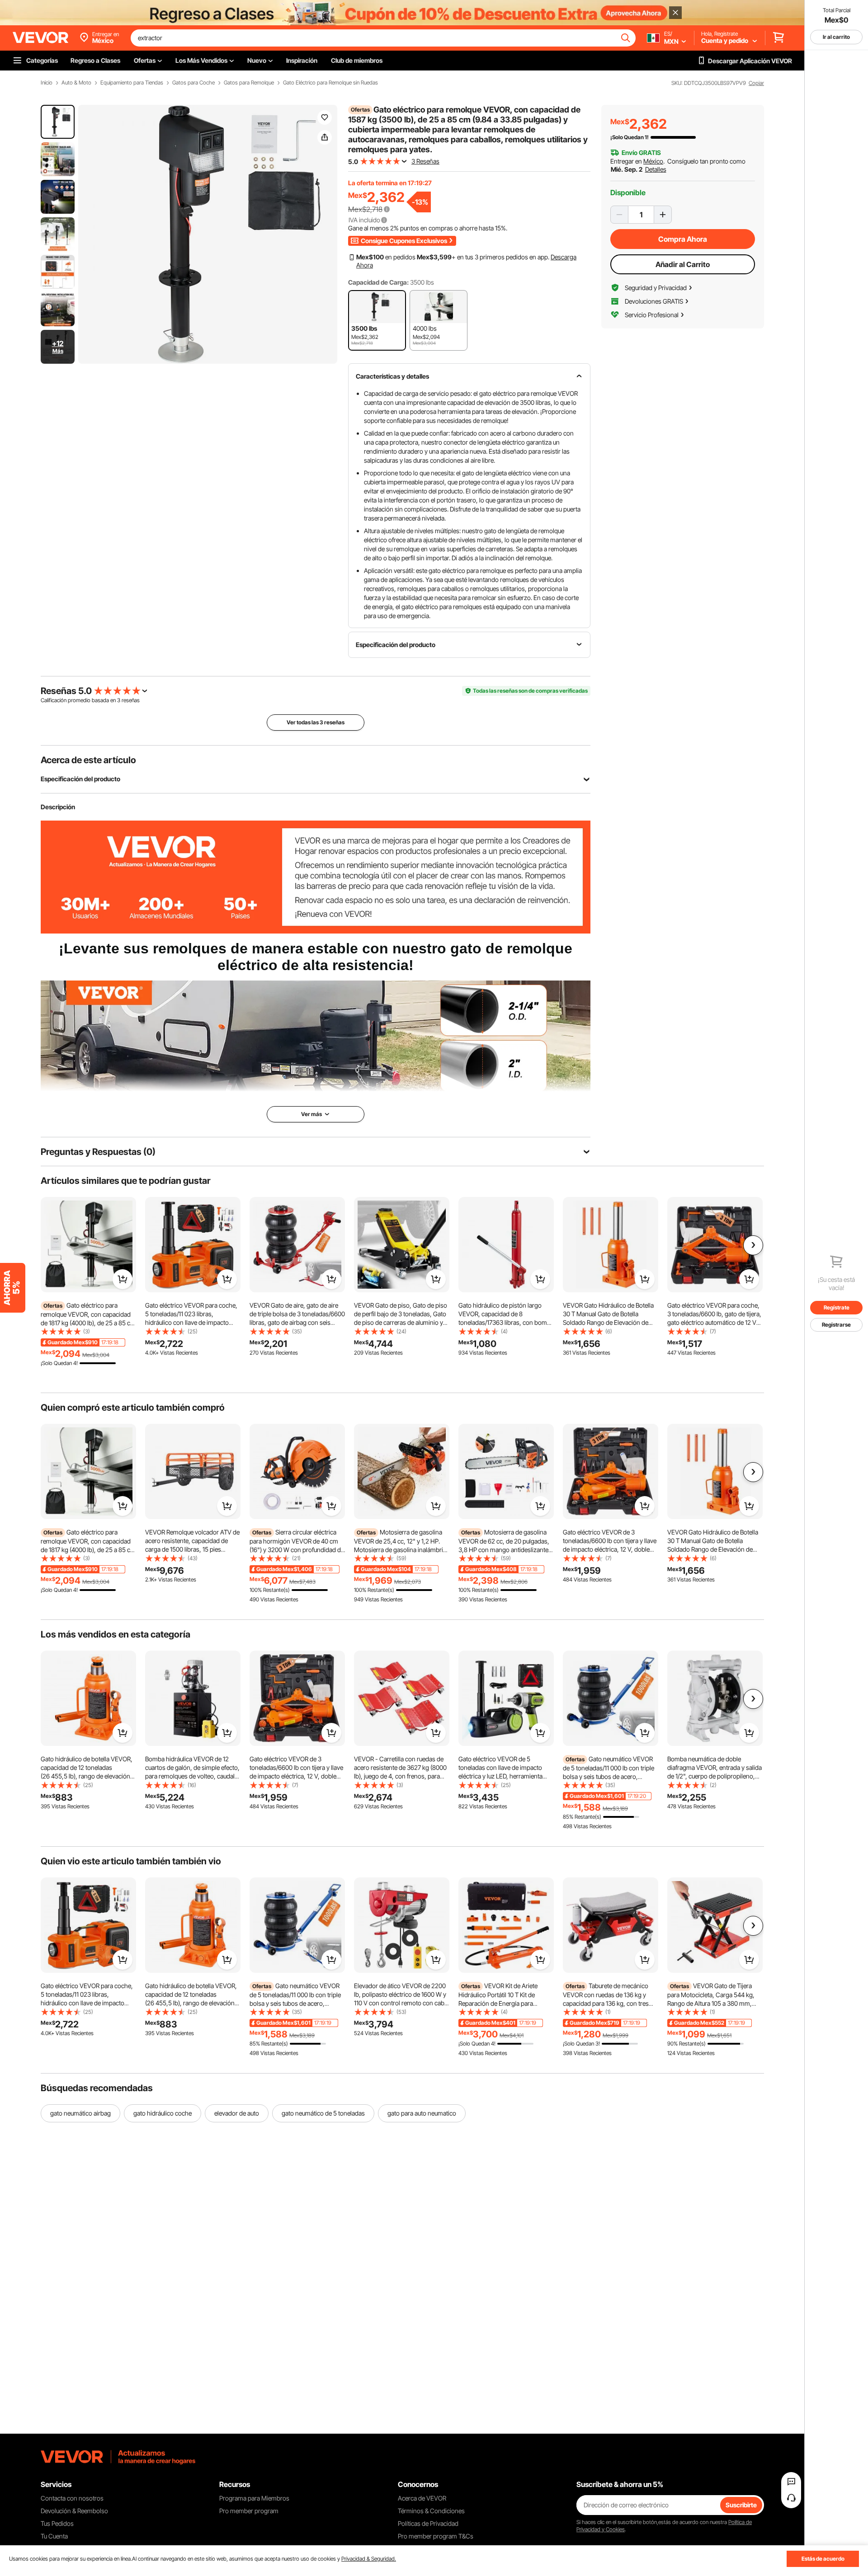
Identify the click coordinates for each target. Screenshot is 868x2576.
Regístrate (837, 1307)
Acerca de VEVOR (422, 2498)
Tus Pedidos (57, 2523)
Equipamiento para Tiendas (132, 83)
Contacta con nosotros (72, 2498)
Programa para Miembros (254, 2498)
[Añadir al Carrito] (123, 1279)
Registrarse (836, 1325)
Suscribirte (741, 2505)
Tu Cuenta (54, 2536)
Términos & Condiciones (431, 2511)
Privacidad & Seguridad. (369, 2559)
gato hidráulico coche (163, 2113)
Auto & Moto (76, 83)
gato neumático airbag (80, 2113)
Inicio (47, 83)
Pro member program (249, 2511)
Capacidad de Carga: (378, 282)
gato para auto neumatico (422, 2113)
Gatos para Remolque (249, 83)
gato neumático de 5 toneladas (323, 2113)
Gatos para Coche (193, 83)
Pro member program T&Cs (436, 2536)
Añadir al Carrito (683, 264)
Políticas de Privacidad (428, 2523)
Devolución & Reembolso (74, 2511)
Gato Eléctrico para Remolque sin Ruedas (330, 83)
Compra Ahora (683, 239)
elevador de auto (237, 2113)
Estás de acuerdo (823, 2559)
